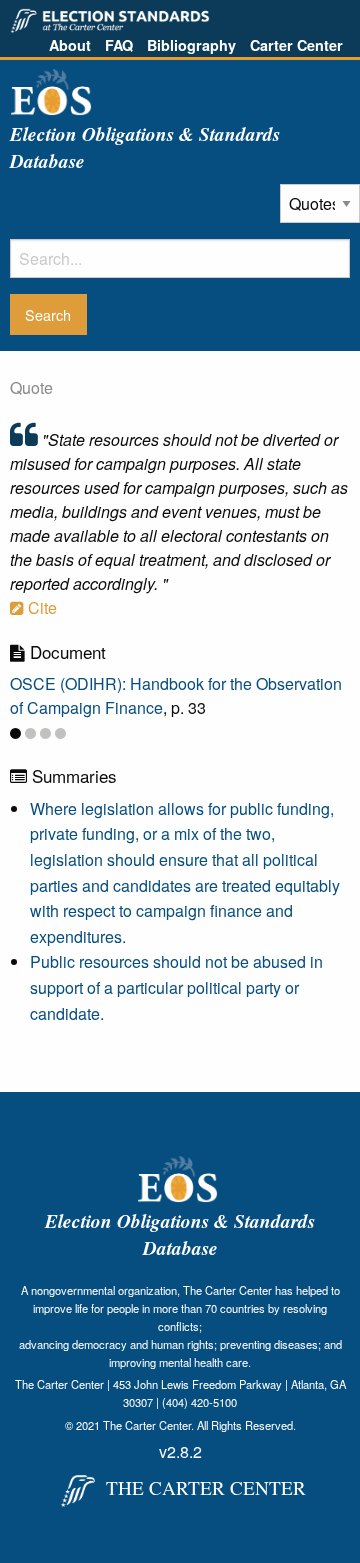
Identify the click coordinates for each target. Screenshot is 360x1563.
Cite (40, 607)
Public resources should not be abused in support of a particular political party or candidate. (176, 987)
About (70, 45)
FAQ (119, 45)
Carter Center (296, 45)
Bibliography (191, 45)
